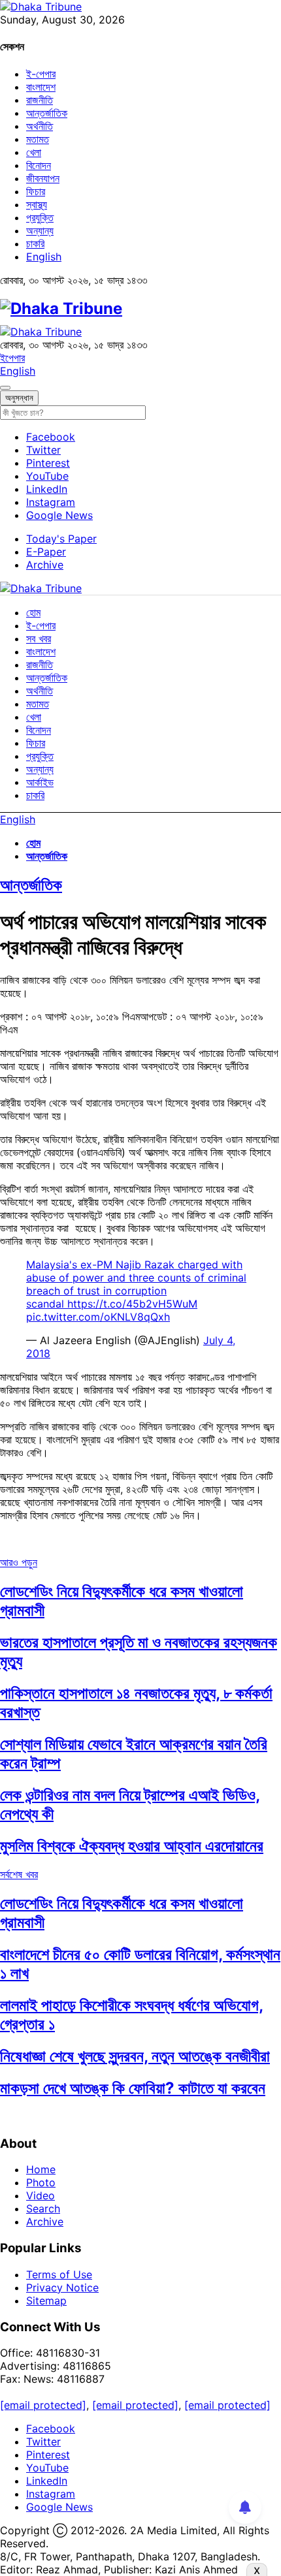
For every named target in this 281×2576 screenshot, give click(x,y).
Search (43, 2208)
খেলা (34, 152)
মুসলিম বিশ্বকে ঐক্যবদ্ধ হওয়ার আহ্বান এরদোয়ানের (132, 1846)
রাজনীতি (40, 100)
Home (41, 2169)
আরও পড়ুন (19, 1562)
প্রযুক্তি (40, 217)
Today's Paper (61, 539)
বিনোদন (39, 165)
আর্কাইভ (40, 782)
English (44, 257)
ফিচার (36, 191)
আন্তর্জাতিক (47, 113)
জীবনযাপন (43, 178)
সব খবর (39, 638)
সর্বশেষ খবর (19, 1874)
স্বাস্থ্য (37, 204)
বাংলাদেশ (41, 87)
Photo (41, 2182)
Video (41, 2195)
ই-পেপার (41, 74)
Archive (45, 565)
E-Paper (46, 552)
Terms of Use (59, 2274)
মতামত (38, 139)
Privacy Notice (62, 2287)
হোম (33, 612)
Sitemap (46, 2301)
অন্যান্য (40, 230)
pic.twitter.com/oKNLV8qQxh (98, 1317)
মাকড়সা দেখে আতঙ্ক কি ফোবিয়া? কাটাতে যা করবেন (133, 2088)
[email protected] (43, 2405)
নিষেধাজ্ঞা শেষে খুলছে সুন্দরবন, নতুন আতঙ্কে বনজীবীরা (135, 2056)
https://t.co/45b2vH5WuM (132, 1304)
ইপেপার (12, 358)
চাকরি (35, 243)
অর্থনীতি (40, 126)
